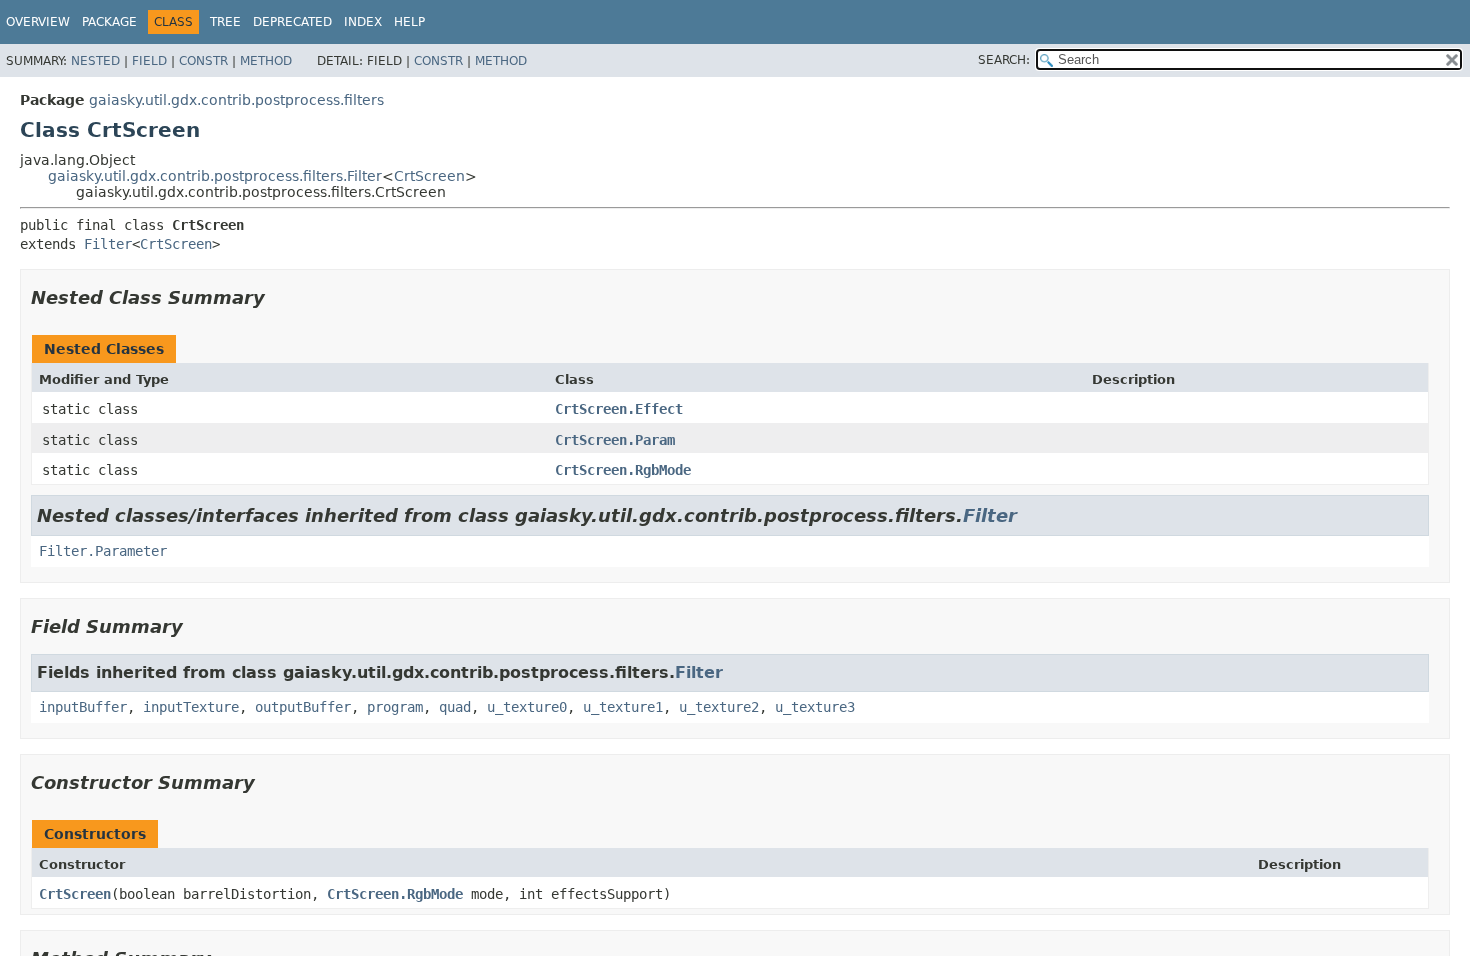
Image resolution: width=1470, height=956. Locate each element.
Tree (225, 22)
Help (409, 22)
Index (363, 22)
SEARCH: (1004, 60)
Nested (95, 61)
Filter (108, 244)
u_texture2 (719, 707)
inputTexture (191, 707)
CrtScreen (429, 176)
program (395, 707)
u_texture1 (623, 707)
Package (109, 22)
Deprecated (292, 22)
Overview (38, 22)
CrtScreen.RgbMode (623, 470)
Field (149, 61)
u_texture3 (815, 707)
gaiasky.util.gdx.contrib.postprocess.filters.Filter (215, 176)
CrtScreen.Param (615, 440)
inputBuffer (83, 707)
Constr (203, 61)
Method (266, 61)
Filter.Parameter (103, 551)
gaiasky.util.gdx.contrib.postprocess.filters (236, 100)
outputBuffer (303, 707)
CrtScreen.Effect (619, 409)
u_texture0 (527, 707)
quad (455, 707)
